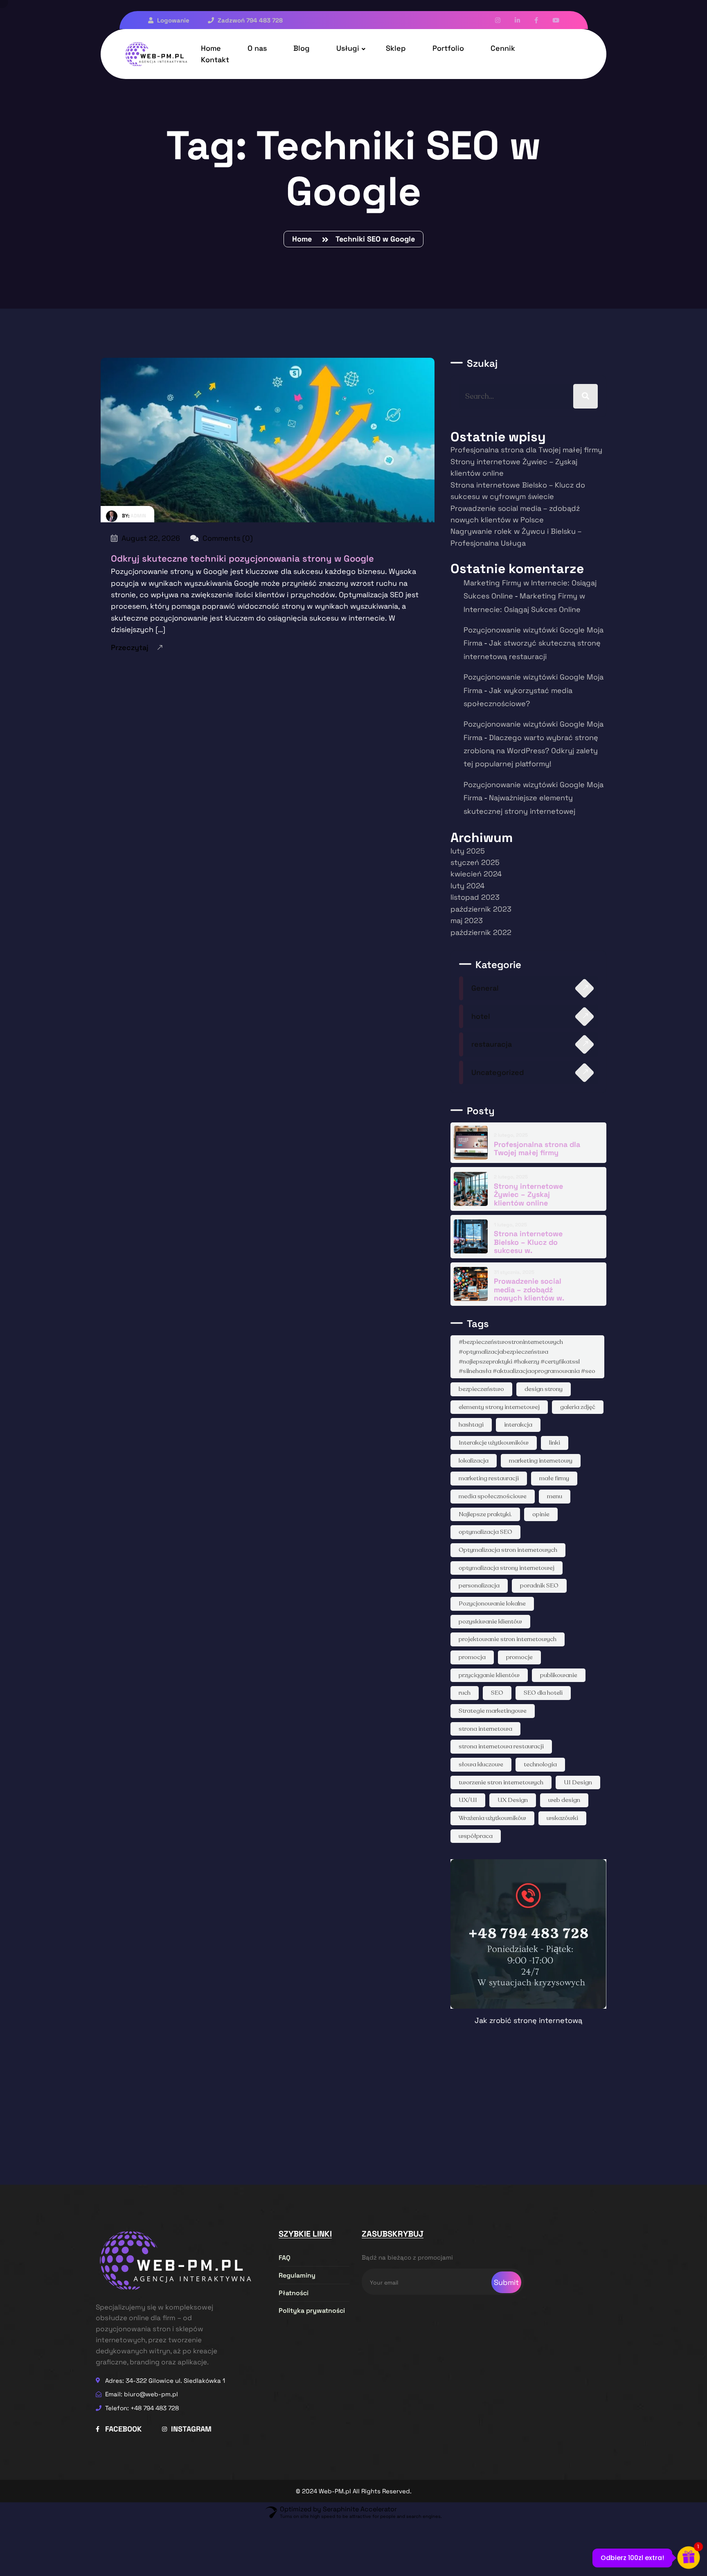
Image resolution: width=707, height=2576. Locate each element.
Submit (506, 2282)
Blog (302, 48)
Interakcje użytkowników (494, 1443)
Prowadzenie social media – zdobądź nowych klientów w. (529, 1289)
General (485, 988)
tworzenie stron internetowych (501, 1782)
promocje (519, 1657)
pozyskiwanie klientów (490, 1621)
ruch (465, 1693)
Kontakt (215, 60)
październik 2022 (481, 932)
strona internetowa (485, 1729)
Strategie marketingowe (493, 1711)
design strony (544, 1389)
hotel (481, 1016)
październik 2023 (481, 909)
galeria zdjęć (578, 1407)
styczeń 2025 (475, 862)
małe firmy (554, 1478)
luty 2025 (468, 851)
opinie (541, 1514)
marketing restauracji (489, 1478)
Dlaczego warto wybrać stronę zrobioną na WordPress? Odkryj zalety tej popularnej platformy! (531, 751)
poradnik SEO (539, 1585)
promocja (472, 1657)
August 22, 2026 (150, 538)
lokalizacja (474, 1461)
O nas (257, 48)
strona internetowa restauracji (501, 1746)
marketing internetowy (541, 1461)
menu (555, 1496)
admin (138, 516)
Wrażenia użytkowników (492, 1818)
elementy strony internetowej (499, 1407)
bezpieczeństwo (481, 1389)
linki (555, 1443)
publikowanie (559, 1675)
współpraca (476, 1836)
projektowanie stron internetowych (508, 1639)
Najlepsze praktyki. (485, 1514)
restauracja (492, 1044)
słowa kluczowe (481, 1764)
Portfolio (448, 48)
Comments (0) (227, 538)
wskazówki (562, 1818)
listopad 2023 (475, 897)
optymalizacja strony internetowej (507, 1568)
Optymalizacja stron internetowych (508, 1550)
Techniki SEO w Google (375, 239)
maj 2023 (467, 920)
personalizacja (479, 1585)
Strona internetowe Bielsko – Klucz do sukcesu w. (528, 1242)
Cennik (503, 48)
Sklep (396, 48)
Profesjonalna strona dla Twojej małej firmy (526, 450)
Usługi (348, 48)
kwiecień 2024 (476, 874)
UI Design (578, 1782)
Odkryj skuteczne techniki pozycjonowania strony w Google (242, 558)
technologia (540, 1764)
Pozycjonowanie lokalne (492, 1603)
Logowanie (172, 20)
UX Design (513, 1800)
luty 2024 (467, 886)
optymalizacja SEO (485, 1532)
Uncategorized (498, 1072)
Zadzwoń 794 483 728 (249, 20)
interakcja (518, 1425)
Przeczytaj (130, 647)
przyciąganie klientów (489, 1675)
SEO (497, 1693)
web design (564, 1800)
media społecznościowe (493, 1496)
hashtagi (471, 1425)
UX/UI (468, 1800)
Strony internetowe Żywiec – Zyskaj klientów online (528, 1194)
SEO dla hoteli (543, 1693)
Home (304, 239)
